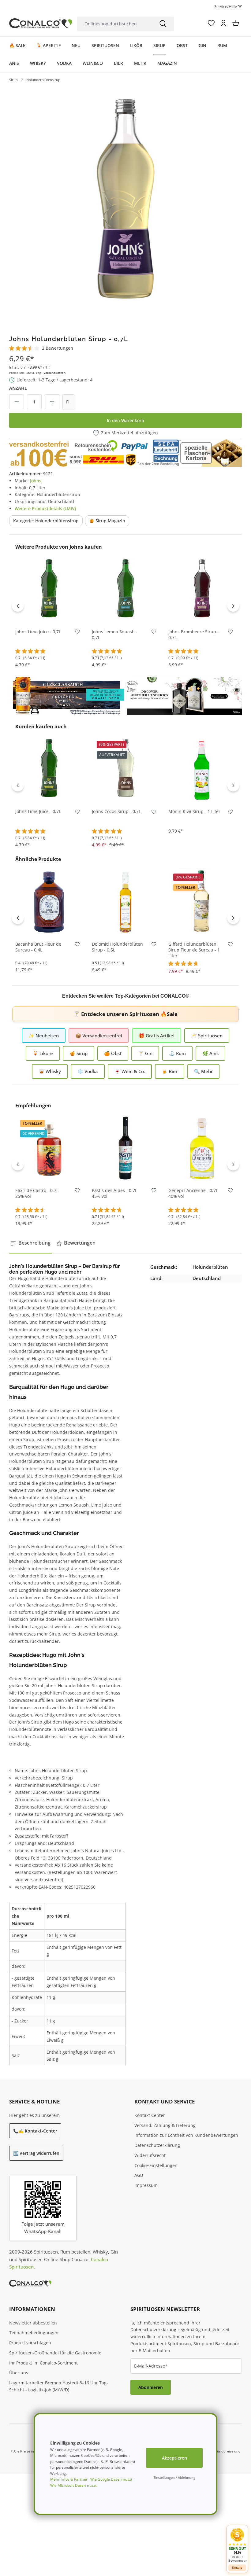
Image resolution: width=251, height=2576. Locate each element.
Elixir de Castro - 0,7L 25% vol (37, 1193)
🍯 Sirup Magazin (107, 521)
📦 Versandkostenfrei (99, 1036)
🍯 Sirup (79, 1053)
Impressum (146, 2185)
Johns (36, 481)
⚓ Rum (177, 1053)
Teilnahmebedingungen (34, 2333)
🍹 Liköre (43, 1053)
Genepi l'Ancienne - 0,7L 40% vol (193, 1193)
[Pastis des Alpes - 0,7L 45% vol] (125, 1148)
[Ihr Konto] (223, 23)
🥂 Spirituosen (207, 1036)
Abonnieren (151, 2387)
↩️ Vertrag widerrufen (36, 2153)
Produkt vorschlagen (30, 2343)
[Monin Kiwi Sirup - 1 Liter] (202, 769)
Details (237, 2568)
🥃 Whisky (50, 1071)
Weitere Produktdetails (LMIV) (45, 508)
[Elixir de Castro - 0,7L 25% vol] (49, 1148)
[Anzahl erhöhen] (52, 402)
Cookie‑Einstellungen (156, 2165)
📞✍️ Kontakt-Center (35, 2131)
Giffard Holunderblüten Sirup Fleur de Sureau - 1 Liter (194, 950)
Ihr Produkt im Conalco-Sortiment (43, 2363)
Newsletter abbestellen (33, 2323)
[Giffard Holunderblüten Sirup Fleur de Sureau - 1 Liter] (202, 902)
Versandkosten (54, 373)
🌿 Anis (210, 1053)
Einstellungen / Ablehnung (174, 2477)
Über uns (19, 2373)
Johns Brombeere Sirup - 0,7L (194, 635)
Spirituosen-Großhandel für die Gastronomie (55, 2353)
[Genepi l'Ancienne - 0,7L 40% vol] (202, 1148)
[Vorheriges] (18, 605)
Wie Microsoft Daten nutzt (73, 2485)
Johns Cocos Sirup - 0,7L (116, 811)
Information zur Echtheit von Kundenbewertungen (186, 2135)
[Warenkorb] (236, 23)
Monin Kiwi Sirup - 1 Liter (194, 811)
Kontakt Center (150, 2115)
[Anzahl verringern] (17, 402)
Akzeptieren (174, 2458)
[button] (237, 2545)
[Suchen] (163, 24)
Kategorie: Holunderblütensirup (46, 521)
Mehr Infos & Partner (69, 2479)
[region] (125, 202)
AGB (139, 2175)
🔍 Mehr (203, 1071)
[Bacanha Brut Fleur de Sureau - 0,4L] (49, 902)
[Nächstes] (233, 605)
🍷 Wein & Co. (130, 1071)
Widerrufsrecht (150, 2155)
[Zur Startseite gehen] (41, 23)
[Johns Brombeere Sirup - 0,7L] (202, 589)
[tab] (31, 1243)
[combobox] (115, 24)
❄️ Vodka (88, 1071)
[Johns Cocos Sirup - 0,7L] (125, 769)
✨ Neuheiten (44, 1036)
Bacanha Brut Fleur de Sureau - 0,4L (38, 947)
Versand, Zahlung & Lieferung (165, 2125)
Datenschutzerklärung (157, 2145)
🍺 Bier (170, 1071)
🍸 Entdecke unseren (125, 1014)
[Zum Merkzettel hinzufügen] (77, 633)
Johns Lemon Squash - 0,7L (115, 635)
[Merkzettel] (211, 23)
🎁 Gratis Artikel (157, 1036)
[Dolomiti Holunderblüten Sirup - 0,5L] (125, 902)
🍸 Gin (145, 1053)
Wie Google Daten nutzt (111, 2479)
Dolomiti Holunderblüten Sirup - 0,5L (117, 947)
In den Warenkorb (125, 420)
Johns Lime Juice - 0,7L (38, 632)
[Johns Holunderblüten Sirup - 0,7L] (125, 202)
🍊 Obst (113, 1053)
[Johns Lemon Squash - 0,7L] (125, 589)
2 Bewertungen (58, 348)
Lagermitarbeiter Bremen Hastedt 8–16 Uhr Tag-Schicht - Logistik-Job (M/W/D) (59, 2386)
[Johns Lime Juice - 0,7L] (49, 589)
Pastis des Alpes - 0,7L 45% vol (114, 1193)
